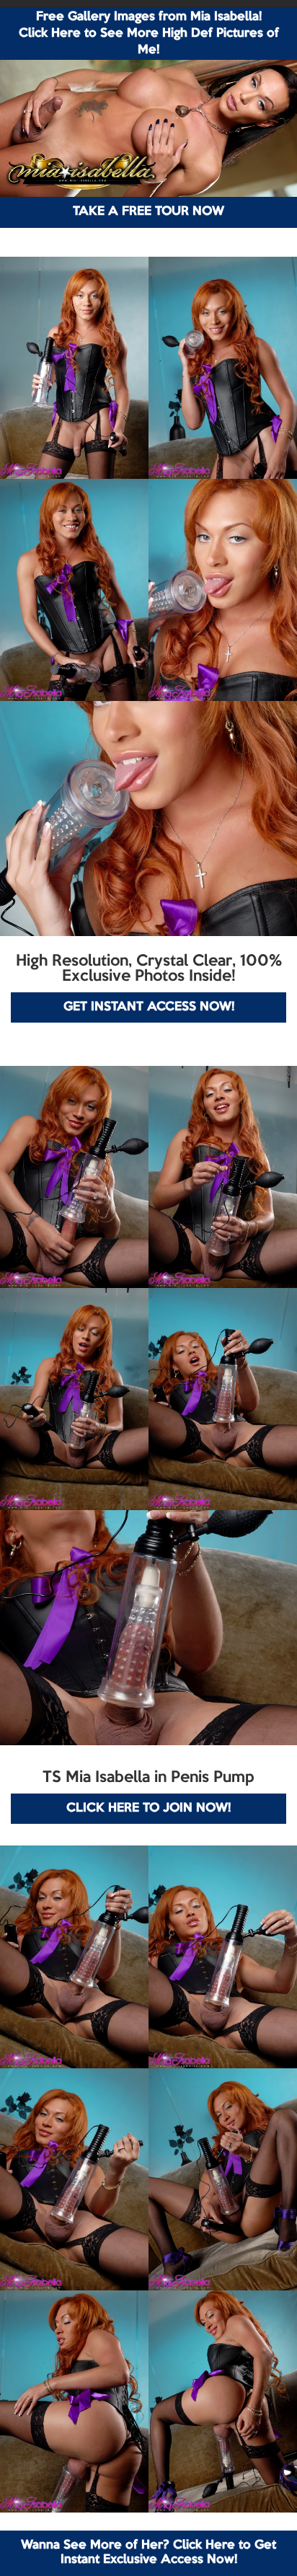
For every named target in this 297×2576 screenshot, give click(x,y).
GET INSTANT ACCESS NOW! (149, 1007)
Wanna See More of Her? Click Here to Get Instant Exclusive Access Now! (148, 2553)
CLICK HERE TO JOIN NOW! (148, 1808)
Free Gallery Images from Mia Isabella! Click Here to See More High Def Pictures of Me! (149, 34)
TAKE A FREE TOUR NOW (148, 212)
